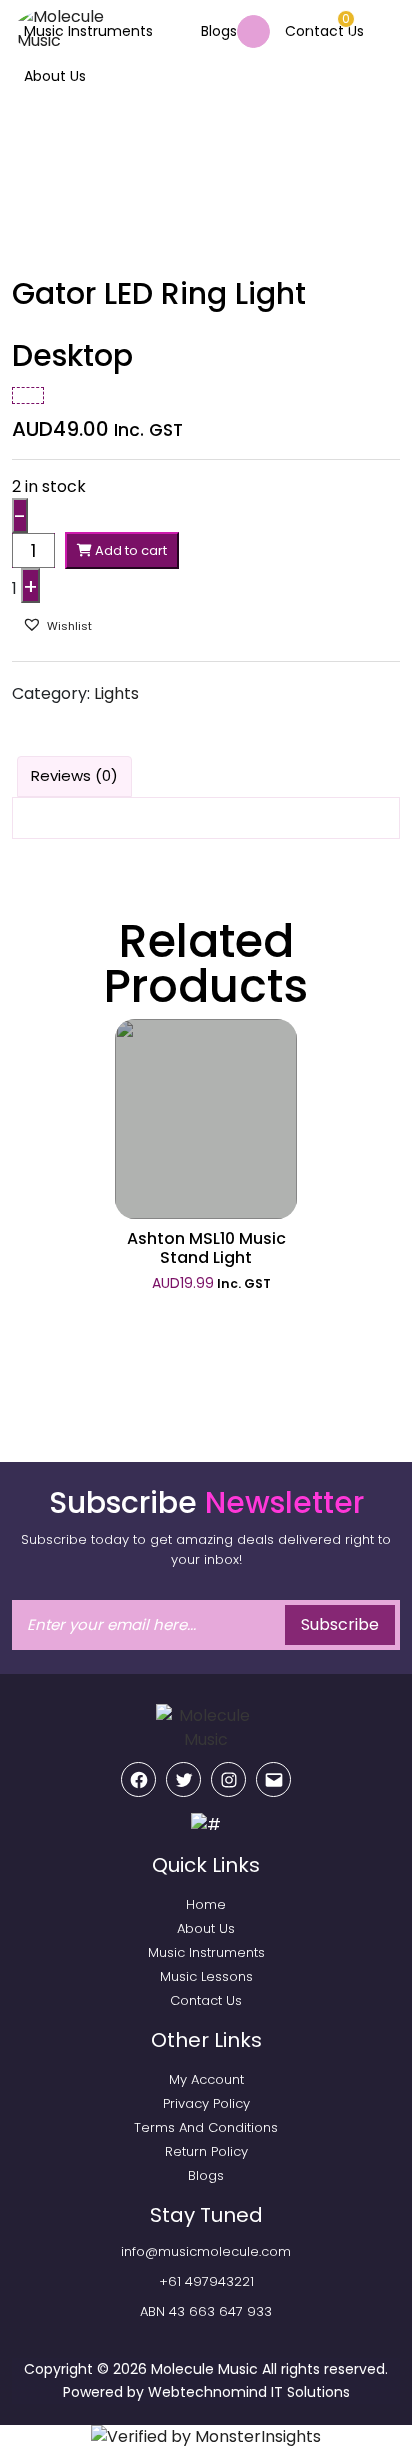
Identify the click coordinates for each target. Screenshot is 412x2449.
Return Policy (206, 2151)
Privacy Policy (206, 2103)
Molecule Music (204, 2369)
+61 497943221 (206, 2281)
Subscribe (340, 1624)
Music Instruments (88, 31)
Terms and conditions (206, 2127)
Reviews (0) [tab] (74, 775)
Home (33, 136)
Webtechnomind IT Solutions (249, 2392)
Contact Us (206, 2000)
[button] (64, 624)
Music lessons (206, 1976)
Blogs (219, 31)
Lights (116, 693)
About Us (55, 76)
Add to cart (129, 550)
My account (206, 2079)
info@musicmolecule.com (206, 2251)
